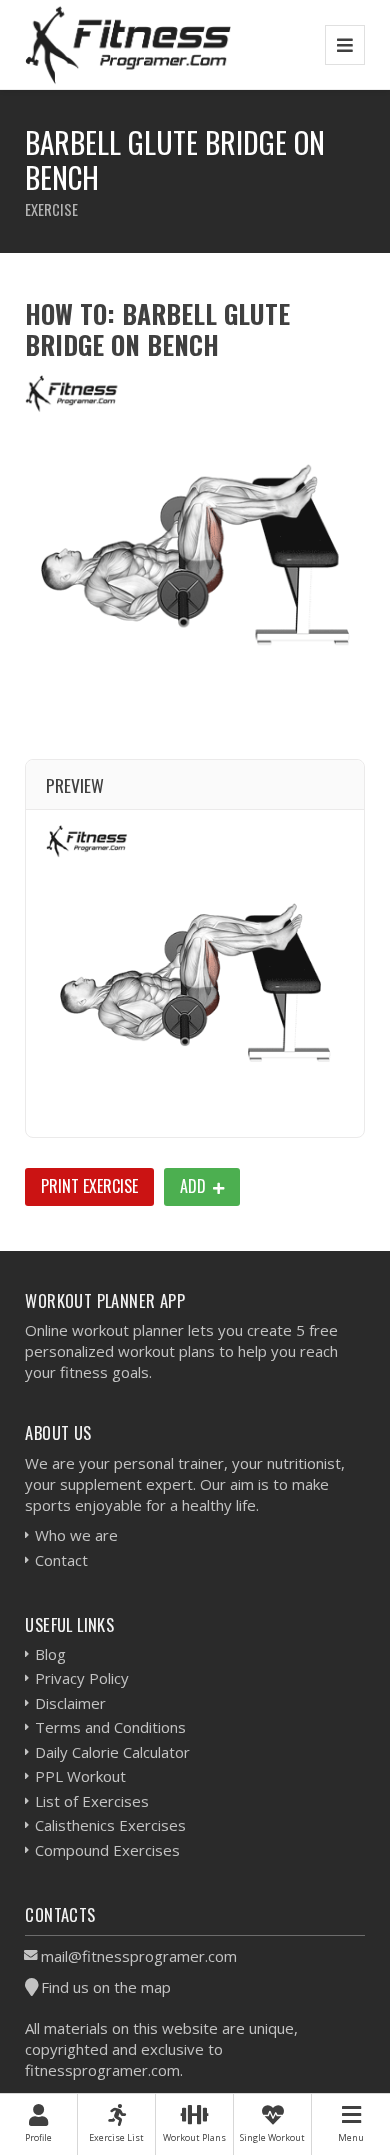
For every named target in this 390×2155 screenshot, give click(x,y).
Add (195, 1186)
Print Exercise (89, 1186)
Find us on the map (106, 1987)
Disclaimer (70, 1703)
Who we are (76, 1535)
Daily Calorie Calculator (112, 1752)
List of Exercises (92, 1801)
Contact (61, 1560)
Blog (50, 1654)
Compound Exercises (107, 1850)
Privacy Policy (82, 1678)
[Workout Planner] (128, 44)
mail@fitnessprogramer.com (139, 1956)
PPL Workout (80, 1776)
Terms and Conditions (110, 1727)
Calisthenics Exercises (110, 1825)
